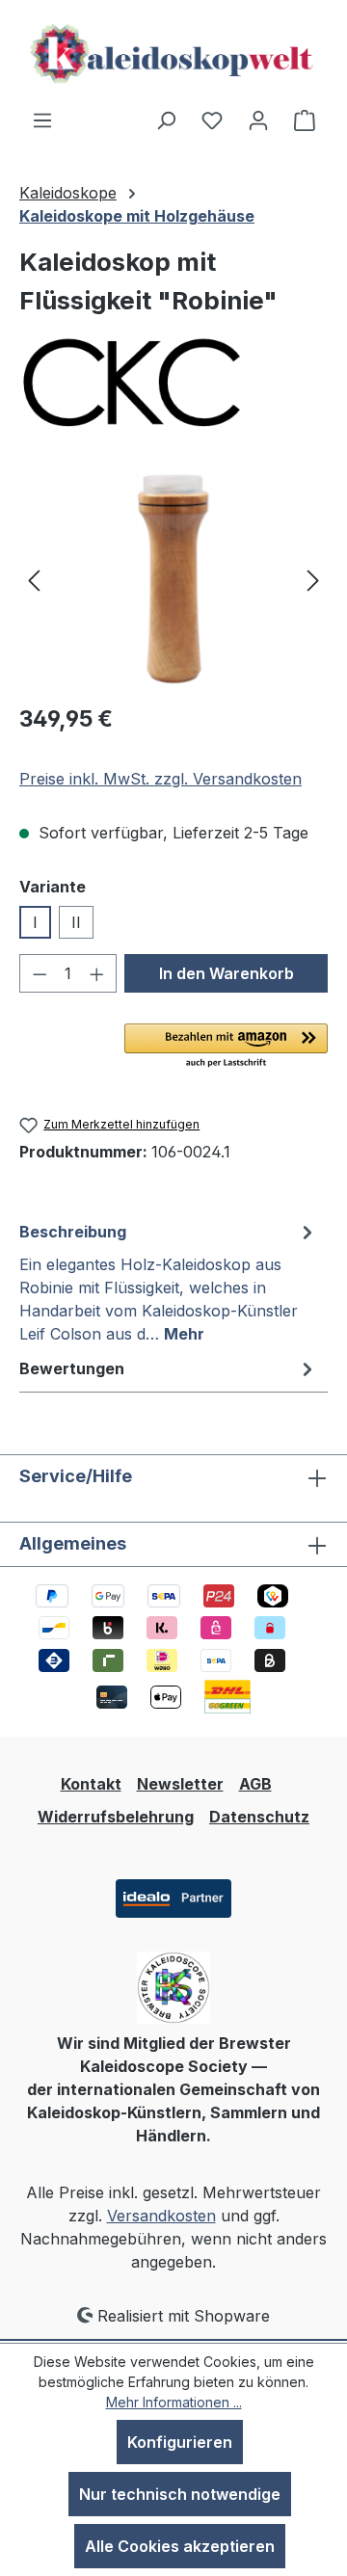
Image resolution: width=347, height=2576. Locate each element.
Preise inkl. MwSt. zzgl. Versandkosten (160, 779)
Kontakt (91, 1784)
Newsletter (180, 1784)
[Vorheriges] (34, 579)
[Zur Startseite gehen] (173, 54)
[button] (226, 1047)
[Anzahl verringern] (40, 973)
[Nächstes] (313, 579)
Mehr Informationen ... (174, 2402)
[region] (173, 579)
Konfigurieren (180, 2442)
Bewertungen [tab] (72, 1368)
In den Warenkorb (227, 973)
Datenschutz (259, 1817)
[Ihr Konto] (258, 120)
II (76, 922)
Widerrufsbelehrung (116, 1817)
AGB (255, 1784)
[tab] (169, 1282)
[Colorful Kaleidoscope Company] (173, 384)
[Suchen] (166, 120)
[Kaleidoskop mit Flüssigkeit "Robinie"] (173, 579)
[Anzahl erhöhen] (97, 973)
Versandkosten (161, 2216)
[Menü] (42, 120)
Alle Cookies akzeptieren (180, 2546)
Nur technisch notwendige (180, 2494)
